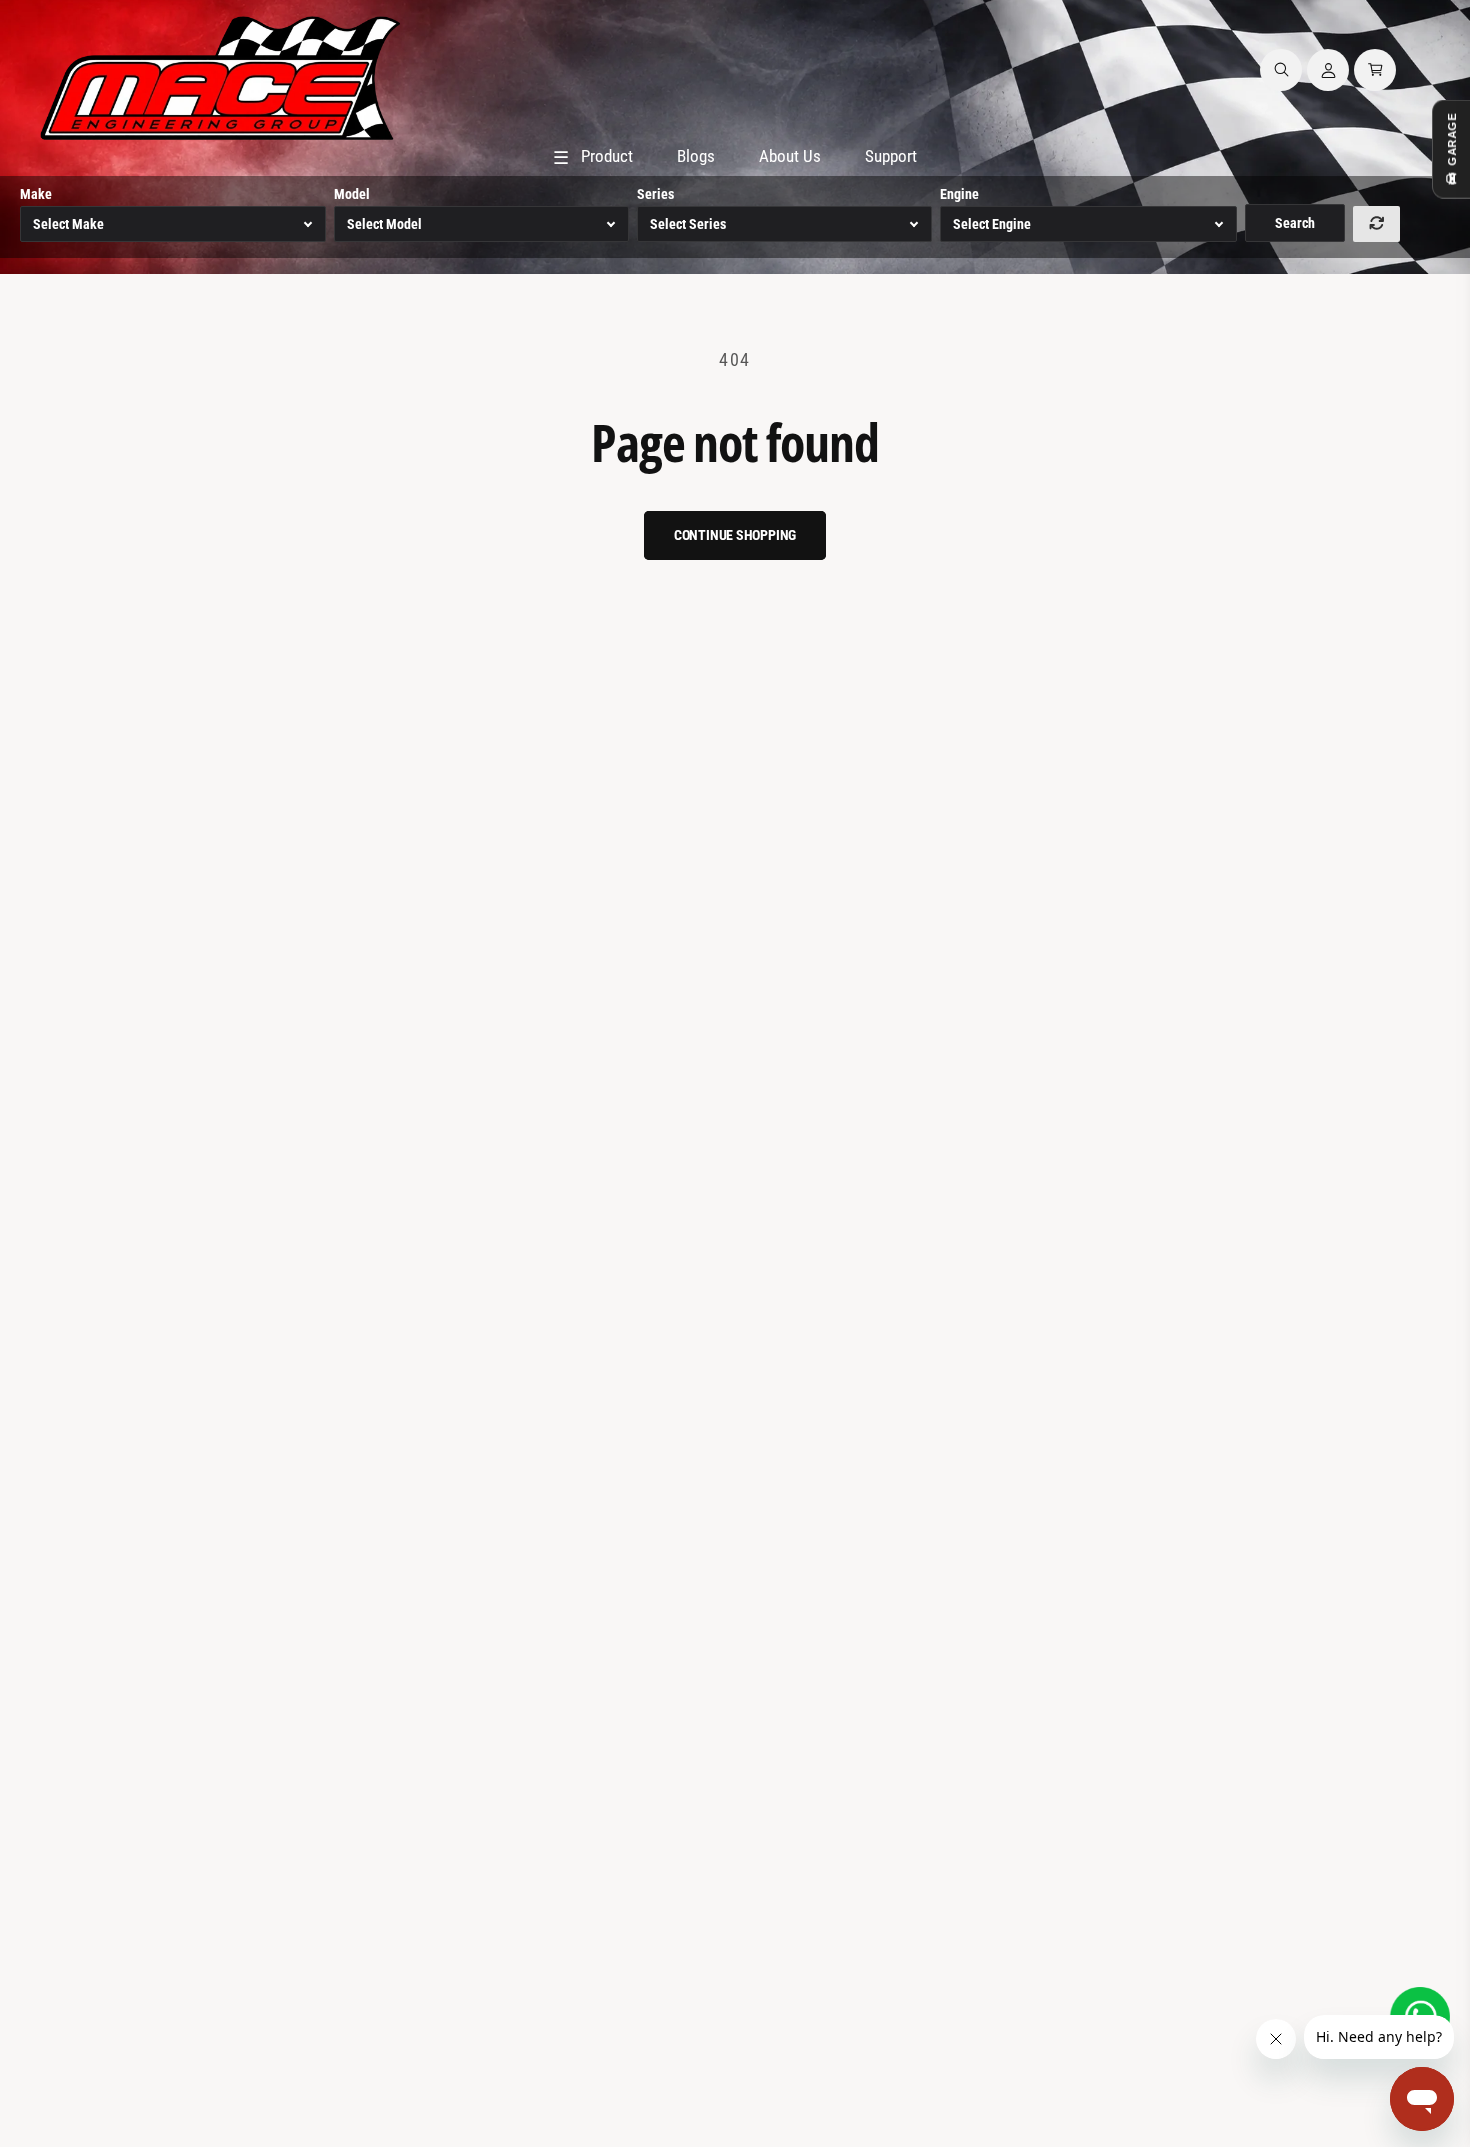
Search (1295, 223)
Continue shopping (735, 535)
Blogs (696, 156)
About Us (790, 156)
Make (36, 194)
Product (593, 157)
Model (352, 194)
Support (891, 156)
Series (655, 194)
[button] (1281, 70)
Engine (959, 194)
